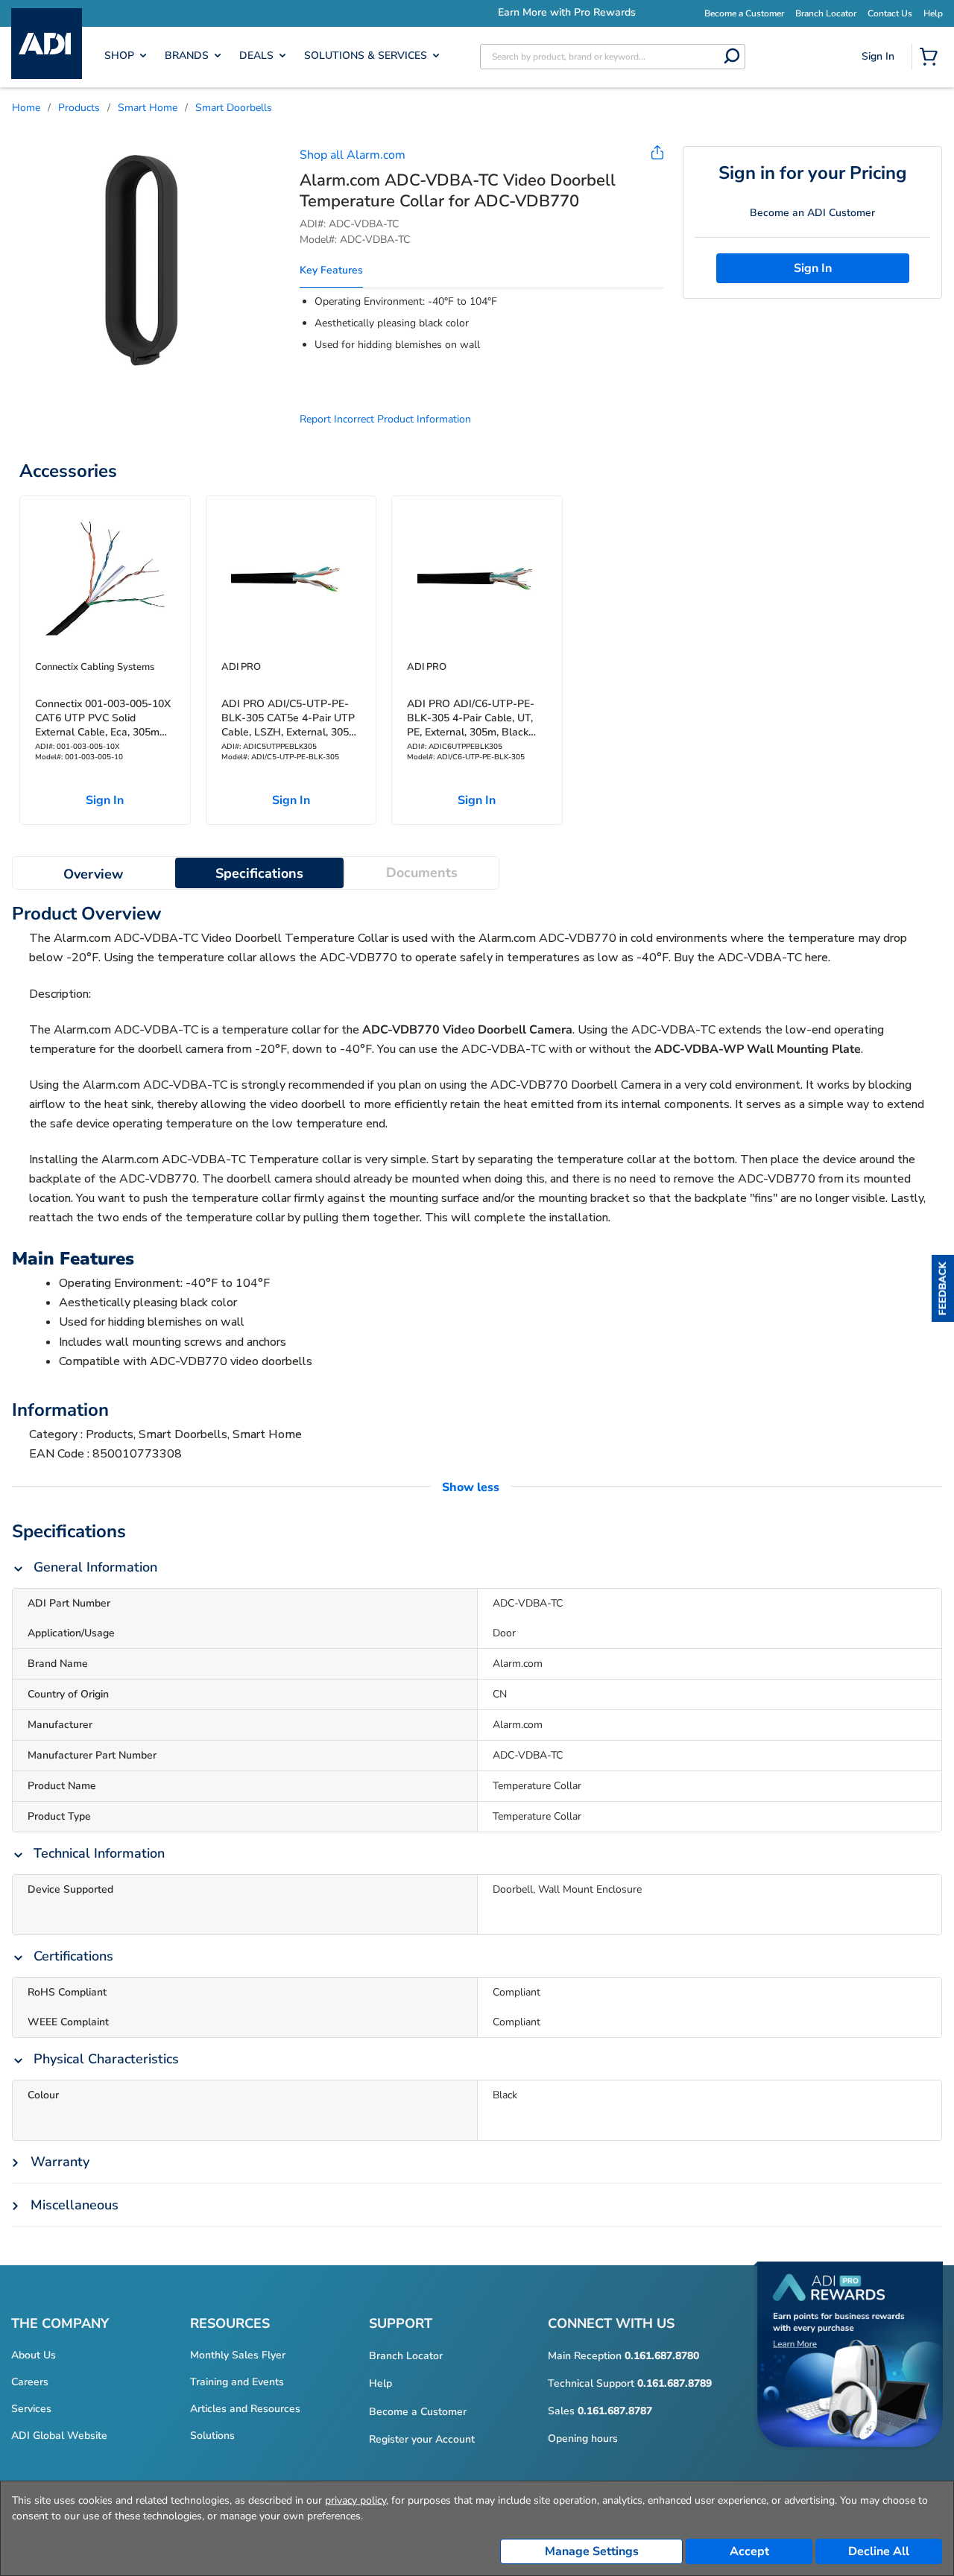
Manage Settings (592, 2551)
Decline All (879, 2551)
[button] (943, 1288)
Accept (749, 2551)
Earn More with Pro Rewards (488, 12)
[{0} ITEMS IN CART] (932, 58)
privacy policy (356, 2500)
